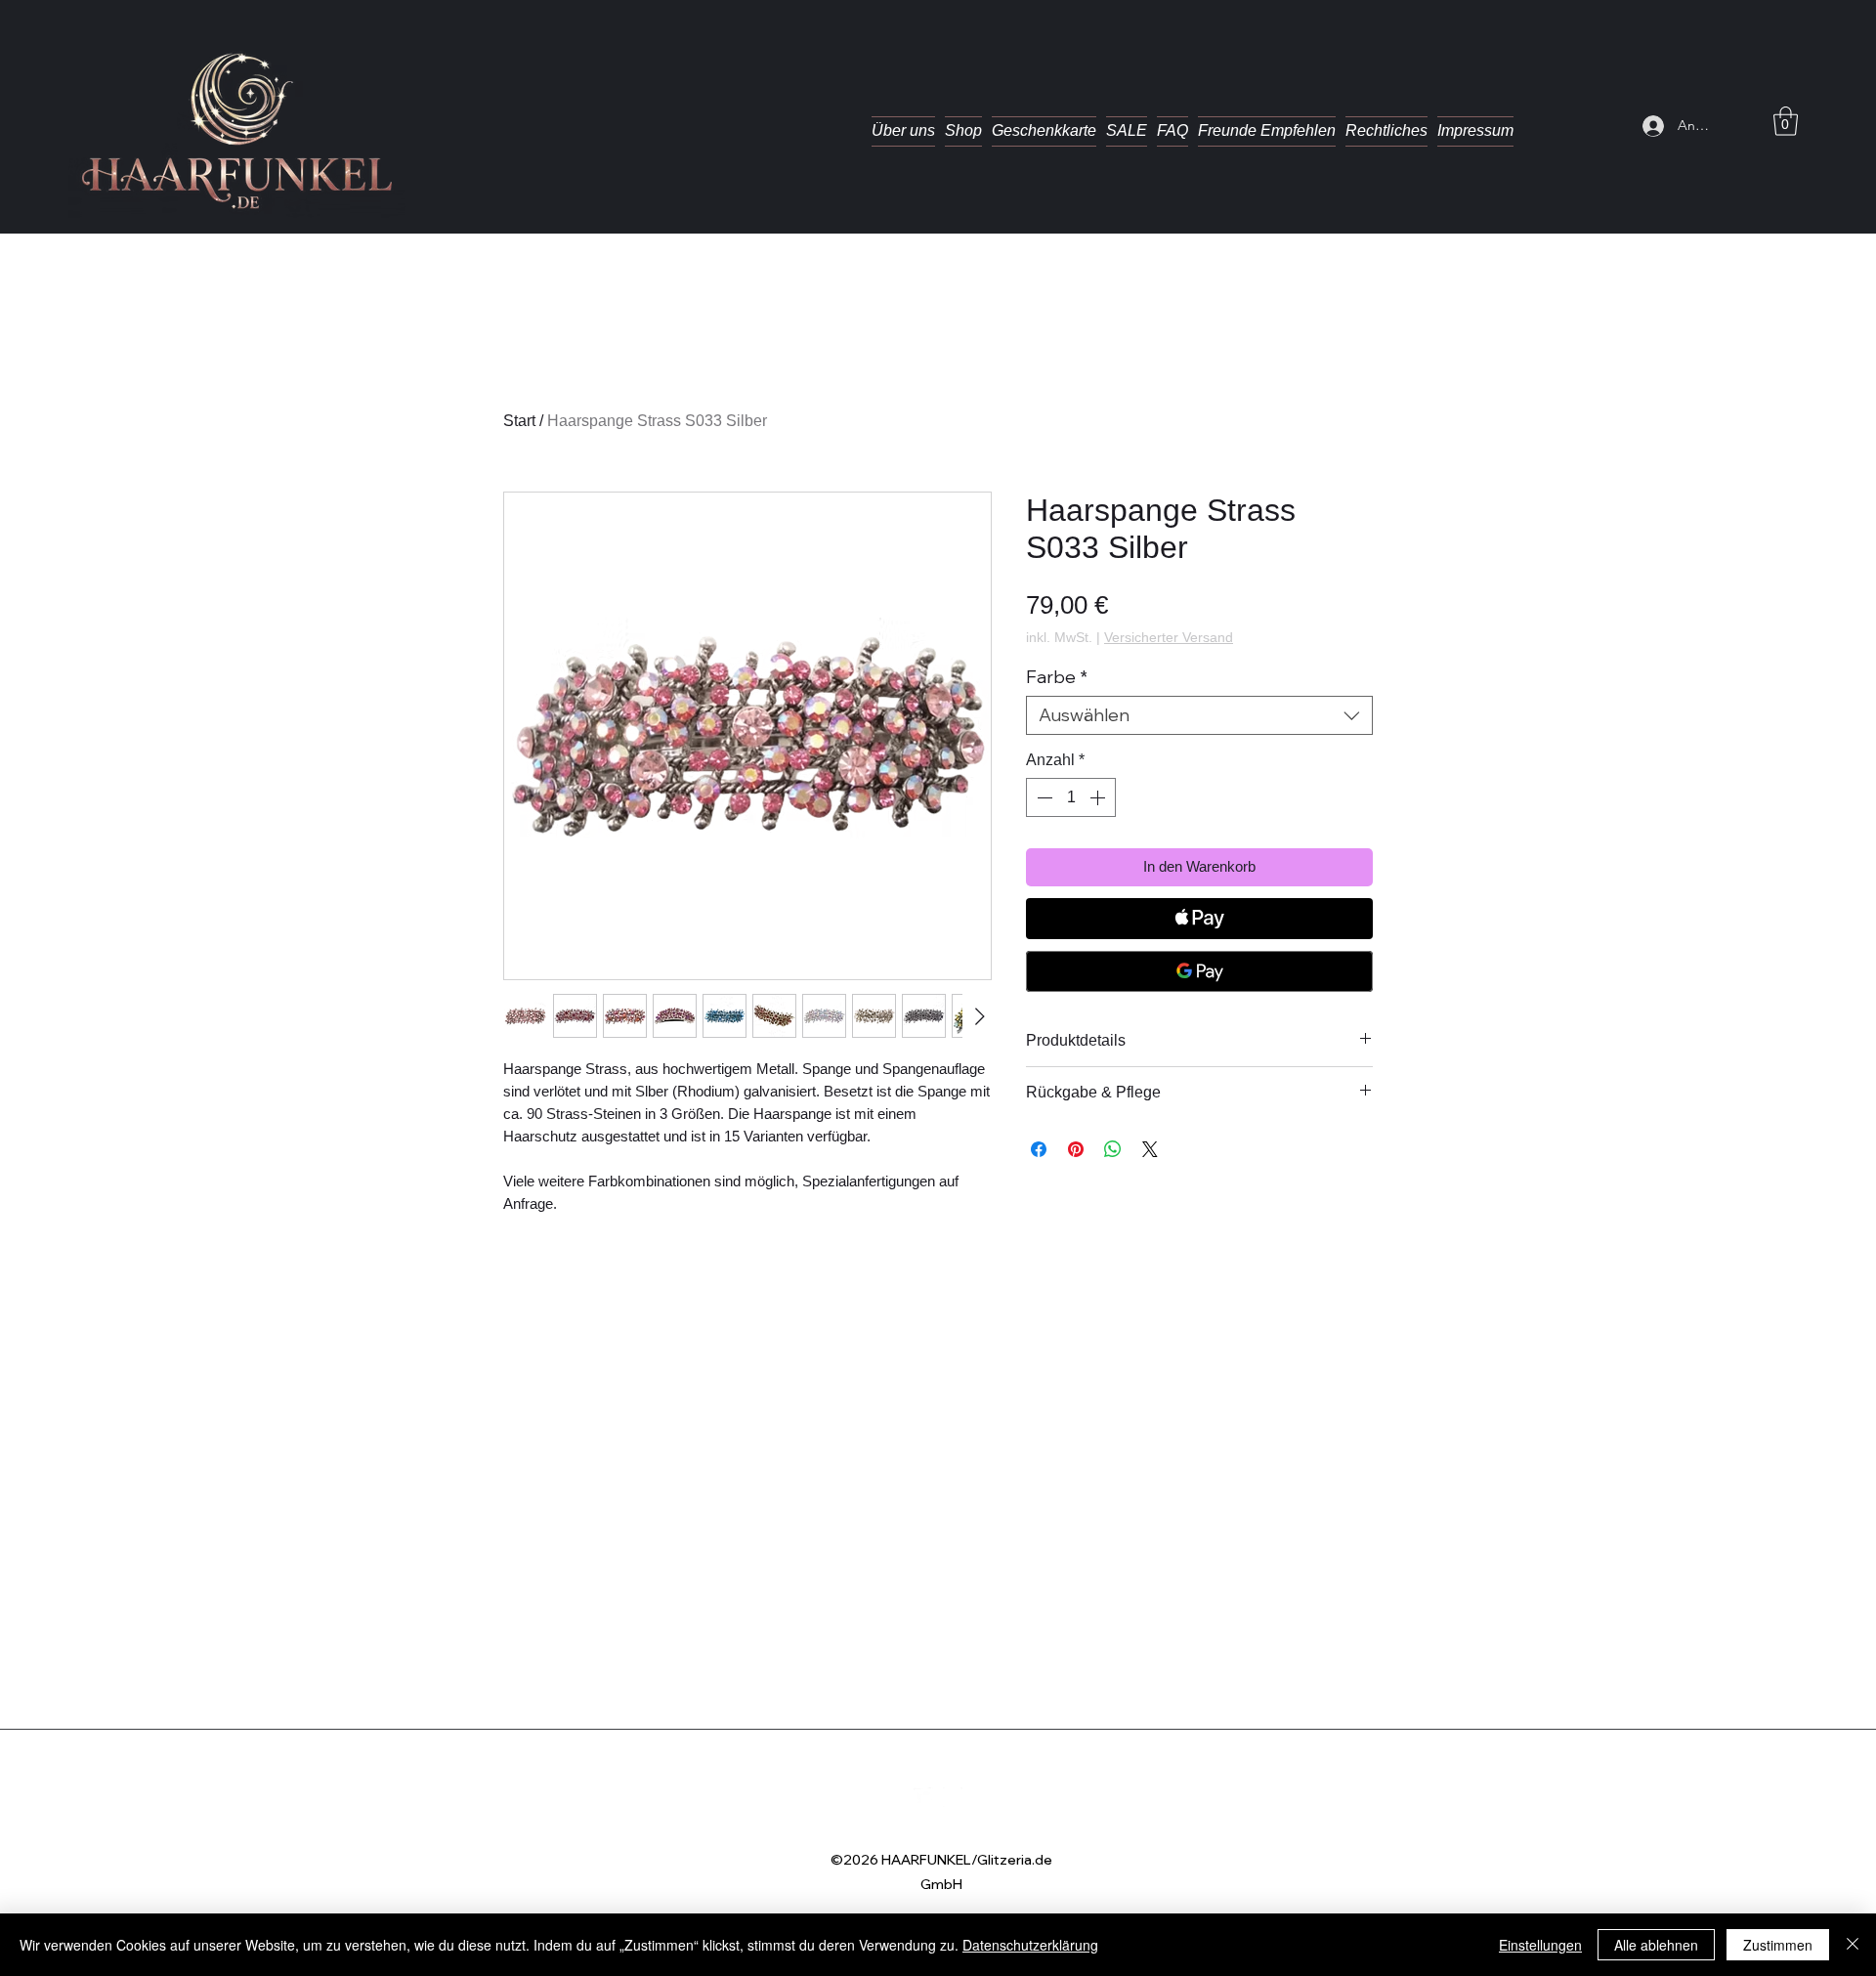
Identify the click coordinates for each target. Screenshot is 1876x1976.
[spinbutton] (1071, 797)
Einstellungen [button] (1540, 1945)
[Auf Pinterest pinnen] (1076, 1149)
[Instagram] (953, 1797)
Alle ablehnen (1656, 1945)
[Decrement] (1043, 797)
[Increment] (1099, 797)
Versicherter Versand (1169, 637)
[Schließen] (1853, 1945)
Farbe (1057, 677)
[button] (1786, 121)
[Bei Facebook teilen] (1039, 1149)
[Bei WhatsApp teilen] (1113, 1149)
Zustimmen (1778, 1945)
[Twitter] (923, 1797)
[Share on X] (1150, 1149)
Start (519, 421)
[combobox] (1199, 715)
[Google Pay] (1199, 971)
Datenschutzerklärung (1030, 1945)
